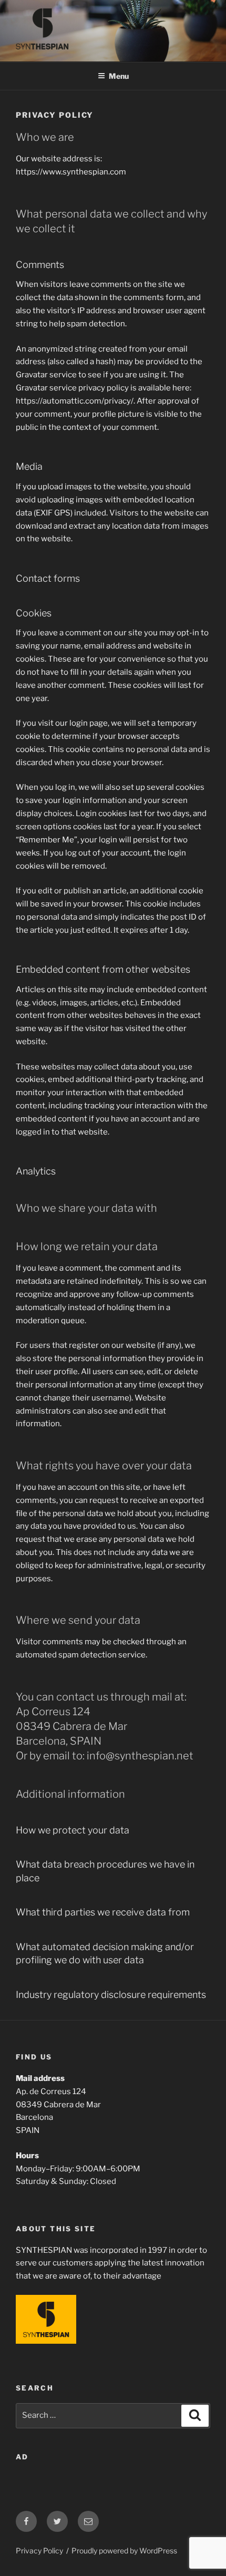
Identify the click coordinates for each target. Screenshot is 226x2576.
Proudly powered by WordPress (124, 2551)
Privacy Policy (39, 2551)
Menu (119, 76)
